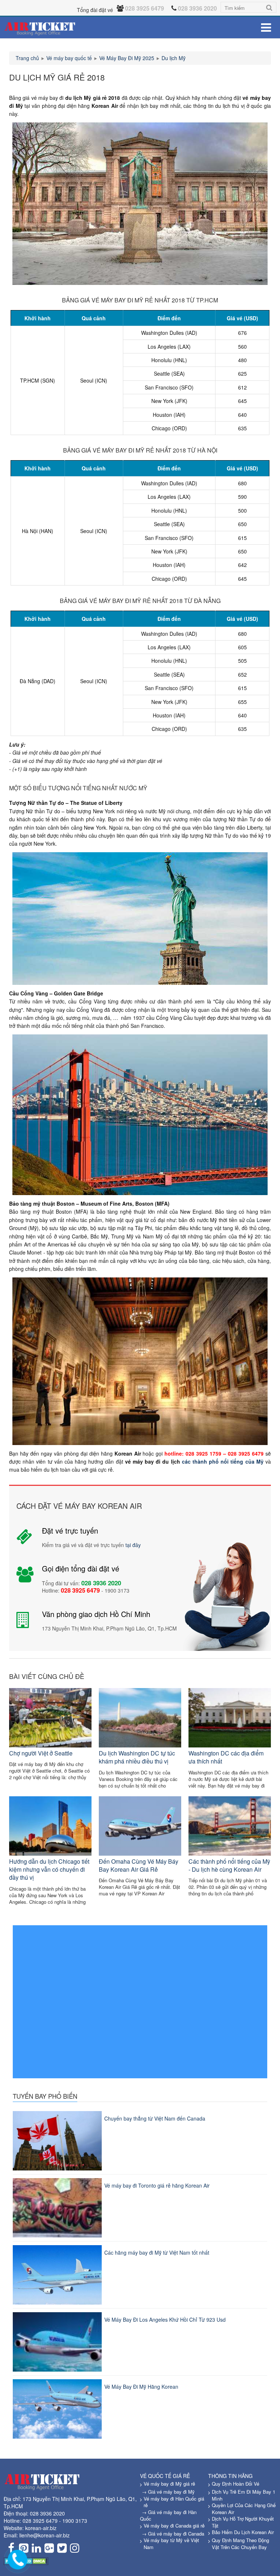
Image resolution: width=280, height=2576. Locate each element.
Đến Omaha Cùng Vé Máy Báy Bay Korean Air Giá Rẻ (139, 1865)
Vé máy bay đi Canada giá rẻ (174, 2526)
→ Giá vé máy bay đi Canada (173, 2534)
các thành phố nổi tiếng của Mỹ (223, 1461)
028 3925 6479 (40, 2521)
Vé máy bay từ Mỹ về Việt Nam (171, 2544)
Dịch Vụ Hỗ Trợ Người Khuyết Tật (243, 2522)
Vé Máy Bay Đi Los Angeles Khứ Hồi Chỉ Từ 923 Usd (165, 2319)
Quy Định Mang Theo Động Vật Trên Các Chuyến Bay (240, 2544)
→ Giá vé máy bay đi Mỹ (168, 2492)
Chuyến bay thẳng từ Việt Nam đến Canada (155, 2118)
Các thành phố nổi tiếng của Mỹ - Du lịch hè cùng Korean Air (229, 1865)
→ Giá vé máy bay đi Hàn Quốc (168, 2516)
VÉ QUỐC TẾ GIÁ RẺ (165, 2476)
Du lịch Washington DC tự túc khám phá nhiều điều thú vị (137, 1757)
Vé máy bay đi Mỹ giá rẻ (169, 2484)
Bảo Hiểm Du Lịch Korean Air (243, 2532)
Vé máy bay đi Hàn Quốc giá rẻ (174, 2502)
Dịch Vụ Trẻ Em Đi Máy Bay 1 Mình (244, 2495)
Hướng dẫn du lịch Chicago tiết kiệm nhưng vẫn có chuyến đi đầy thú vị (49, 1870)
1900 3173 (75, 2521)
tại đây (133, 1545)
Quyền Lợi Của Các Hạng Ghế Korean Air (244, 2509)
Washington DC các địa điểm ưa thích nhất (226, 1757)
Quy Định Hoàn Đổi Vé (236, 2484)
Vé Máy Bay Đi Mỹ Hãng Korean (141, 2387)
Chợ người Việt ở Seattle (41, 1753)
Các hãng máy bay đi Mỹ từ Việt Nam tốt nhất (157, 2252)
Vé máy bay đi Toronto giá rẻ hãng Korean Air (157, 2185)
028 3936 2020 (47, 2513)
